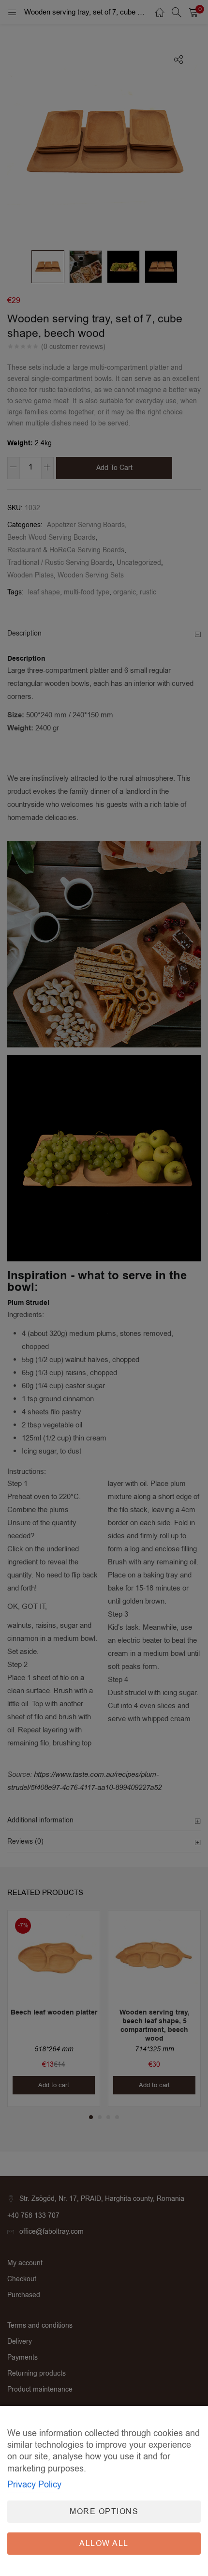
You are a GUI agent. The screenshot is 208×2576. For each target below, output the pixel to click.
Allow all (104, 2544)
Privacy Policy (34, 2485)
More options (104, 2512)
